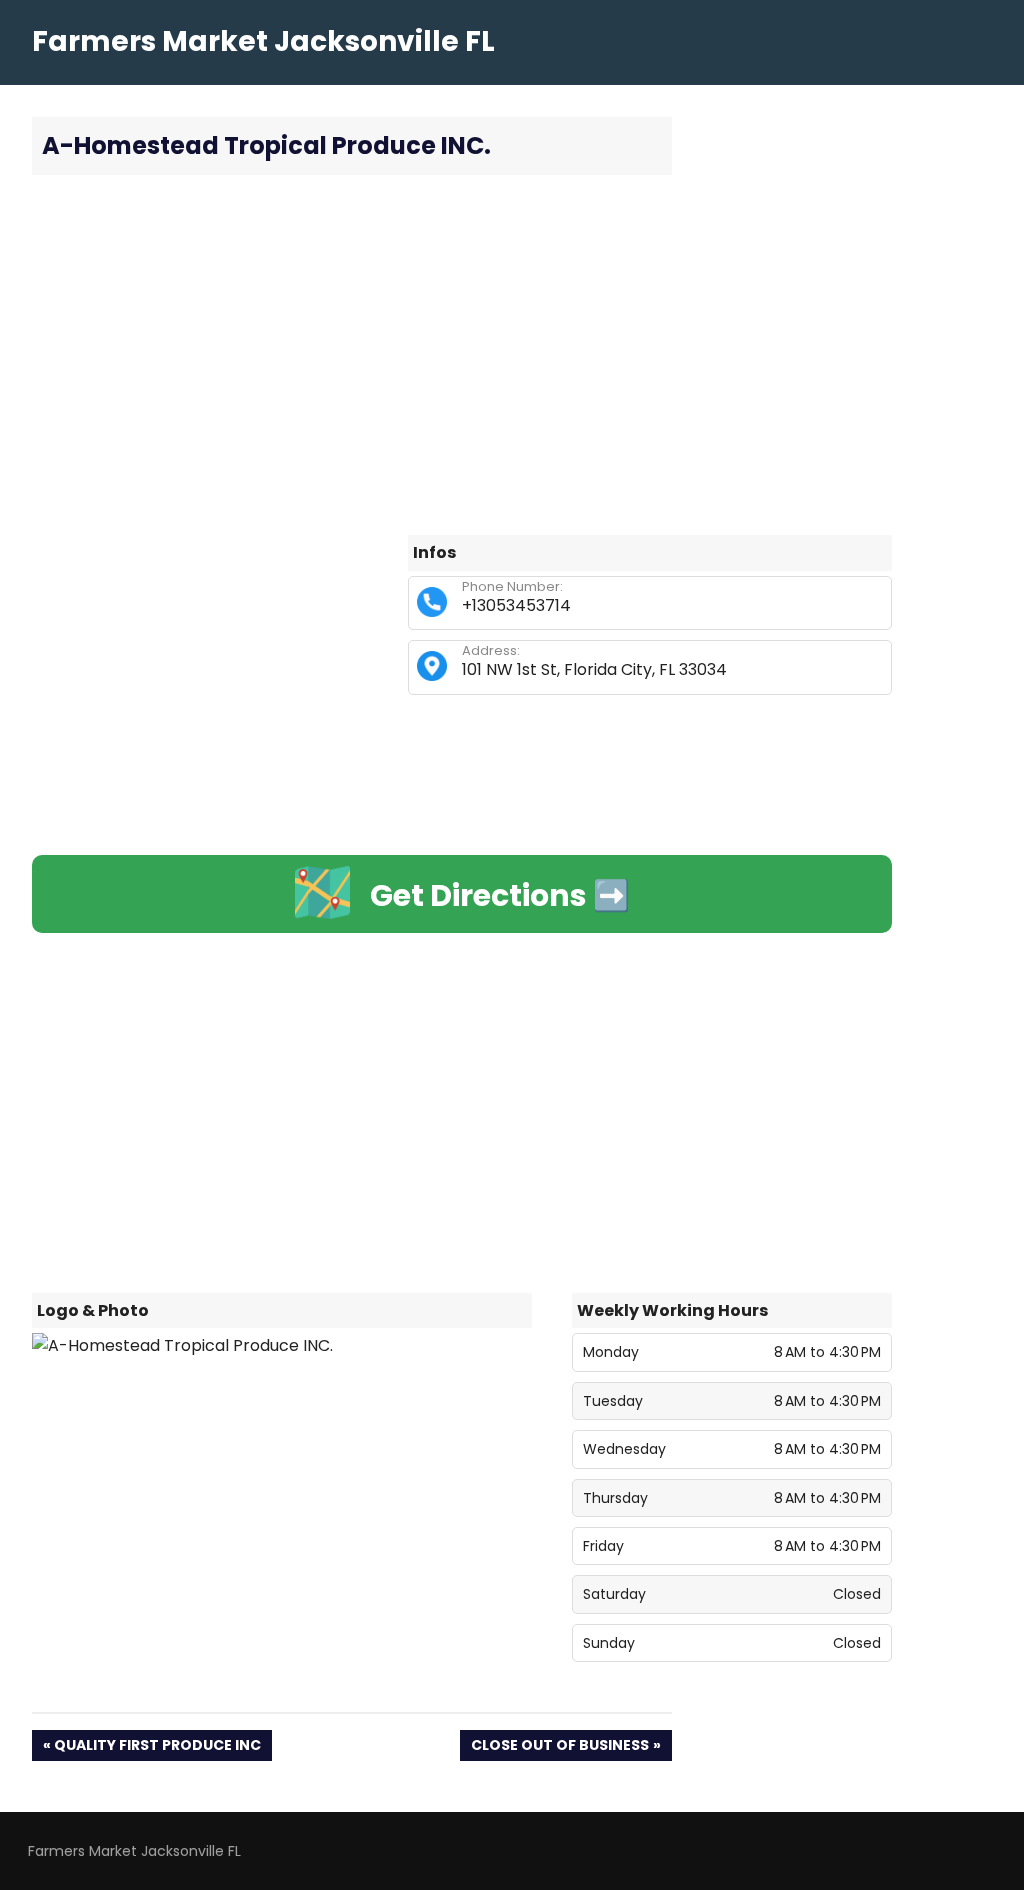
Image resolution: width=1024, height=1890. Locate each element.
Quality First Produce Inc (157, 1747)
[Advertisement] (462, 355)
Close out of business (559, 1747)
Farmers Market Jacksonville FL (263, 41)
